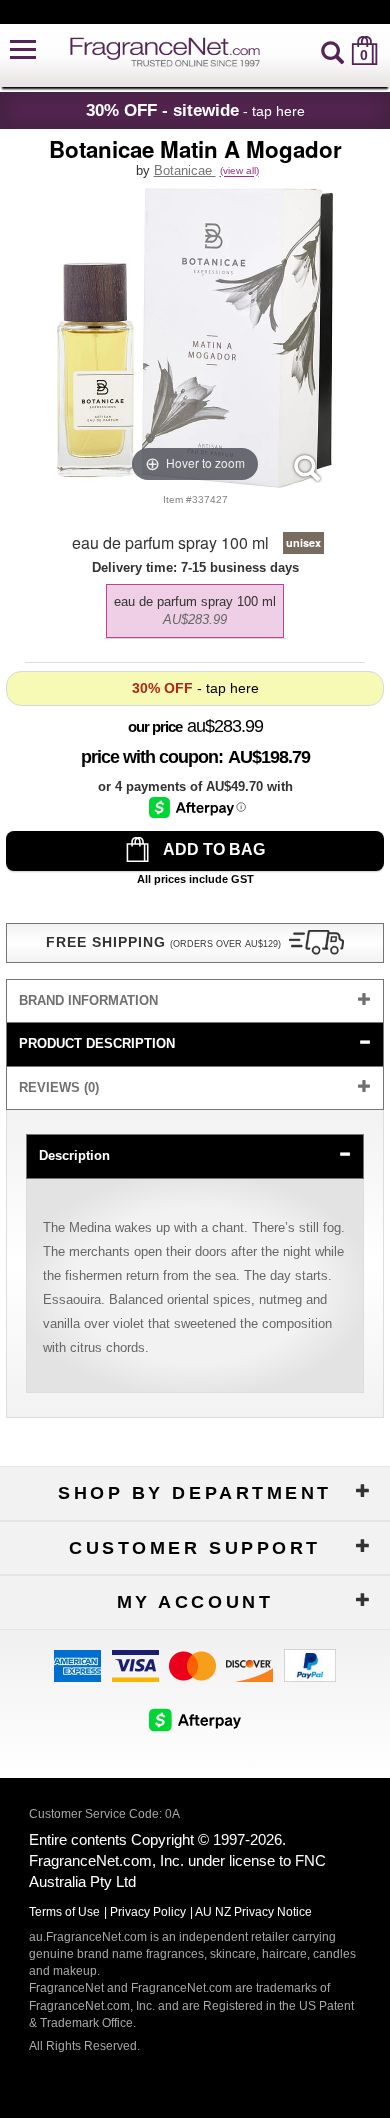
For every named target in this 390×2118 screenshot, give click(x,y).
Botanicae (185, 170)
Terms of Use (64, 1912)
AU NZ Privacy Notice (253, 1912)
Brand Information (88, 1000)
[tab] (195, 1001)
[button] (23, 50)
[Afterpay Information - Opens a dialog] (197, 807)
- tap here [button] (195, 110)
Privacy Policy (148, 1912)
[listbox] (195, 606)
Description (74, 1155)
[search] (332, 50)
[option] (195, 611)
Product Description (97, 1043)
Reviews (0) (59, 1087)
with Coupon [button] (149, 757)
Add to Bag (212, 849)
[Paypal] (310, 1664)
